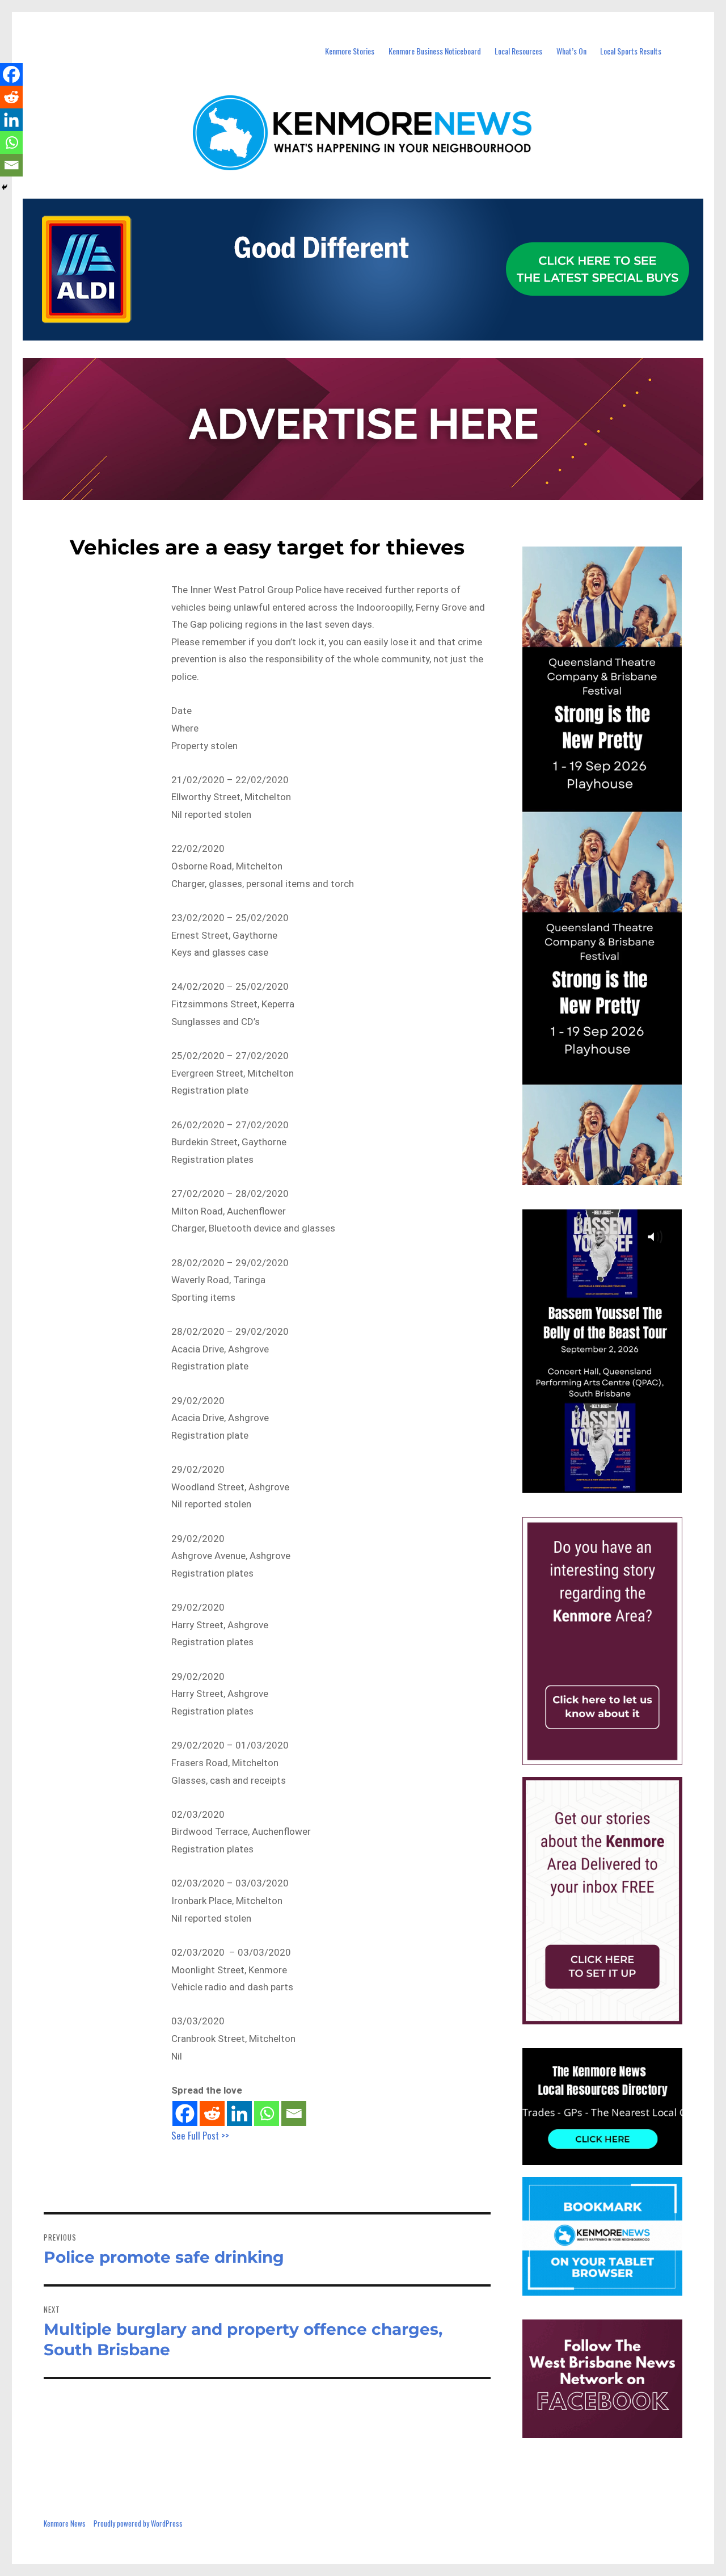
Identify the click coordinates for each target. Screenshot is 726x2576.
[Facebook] (185, 2113)
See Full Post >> (200, 2135)
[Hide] (5, 187)
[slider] (613, 1484)
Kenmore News (65, 2523)
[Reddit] (212, 2113)
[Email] (294, 2113)
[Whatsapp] (267, 2113)
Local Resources (518, 51)
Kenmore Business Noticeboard (435, 51)
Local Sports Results (631, 51)
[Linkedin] (239, 2113)
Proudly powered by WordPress (138, 2523)
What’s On (571, 51)
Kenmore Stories (350, 51)
